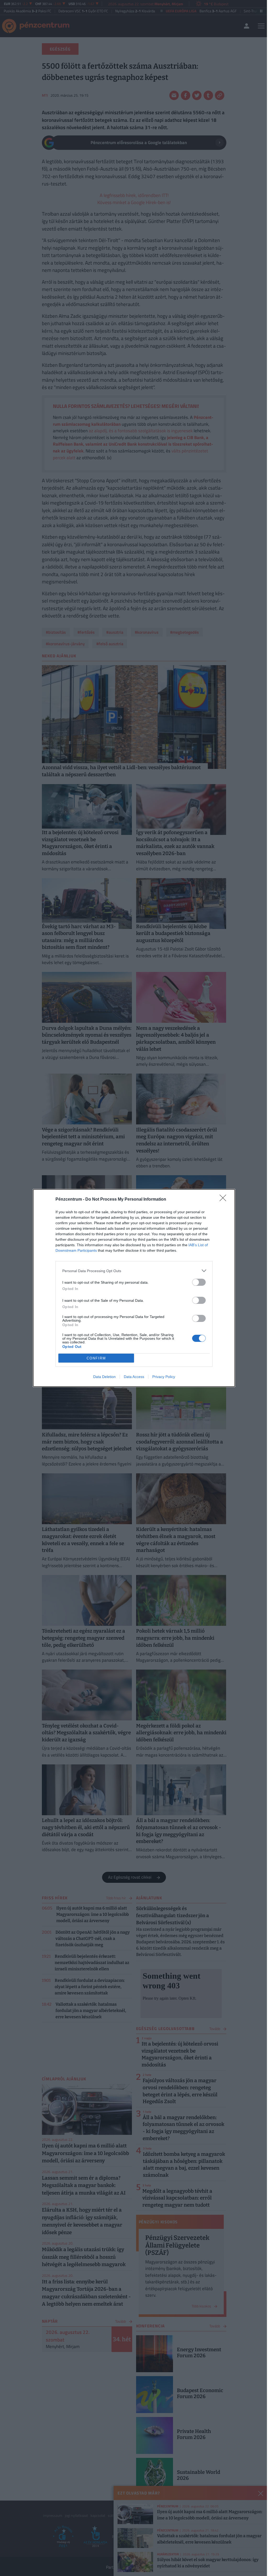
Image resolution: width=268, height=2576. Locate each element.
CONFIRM (96, 1358)
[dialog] (134, 1288)
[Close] (225, 1200)
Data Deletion (104, 1377)
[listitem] (134, 1271)
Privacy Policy (164, 1377)
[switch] (199, 1282)
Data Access (134, 1377)
